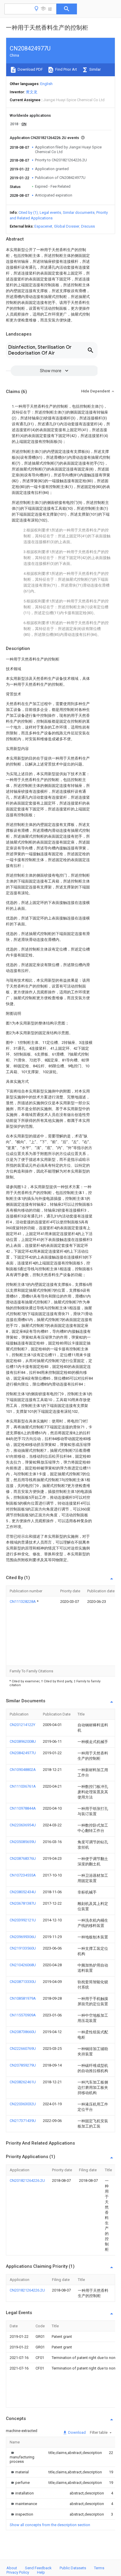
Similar (95, 69)
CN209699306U (23, 1937)
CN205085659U (23, 1842)
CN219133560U (23, 1948)
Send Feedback (38, 2568)
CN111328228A (23, 1602)
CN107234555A (23, 1875)
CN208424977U (23, 1753)
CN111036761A (23, 1786)
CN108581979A (23, 1998)
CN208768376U (23, 1858)
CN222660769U (23, 2049)
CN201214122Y (22, 1725)
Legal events (50, 212)
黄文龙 (32, 92)
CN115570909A (23, 2015)
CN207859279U (23, 2065)
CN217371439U (23, 2121)
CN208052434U (23, 1892)
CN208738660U (23, 2032)
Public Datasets (73, 2568)
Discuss (88, 226)
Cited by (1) (28, 212)
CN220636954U (23, 1825)
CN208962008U (23, 1741)
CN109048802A (23, 1770)
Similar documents (79, 212)
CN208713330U (23, 1982)
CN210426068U (23, 1965)
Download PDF (30, 69)
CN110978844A (23, 1808)
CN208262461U (23, 2082)
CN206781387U (23, 1903)
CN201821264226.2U (27, 2180)
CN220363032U (23, 2104)
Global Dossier (67, 226)
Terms (99, 2568)
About (12, 2568)
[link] (22, 2457)
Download (77, 2432)
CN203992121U (23, 1920)
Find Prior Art (66, 69)
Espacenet (43, 226)
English (46, 84)
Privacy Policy (18, 2572)
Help (41, 2572)
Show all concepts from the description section (50, 2525)
